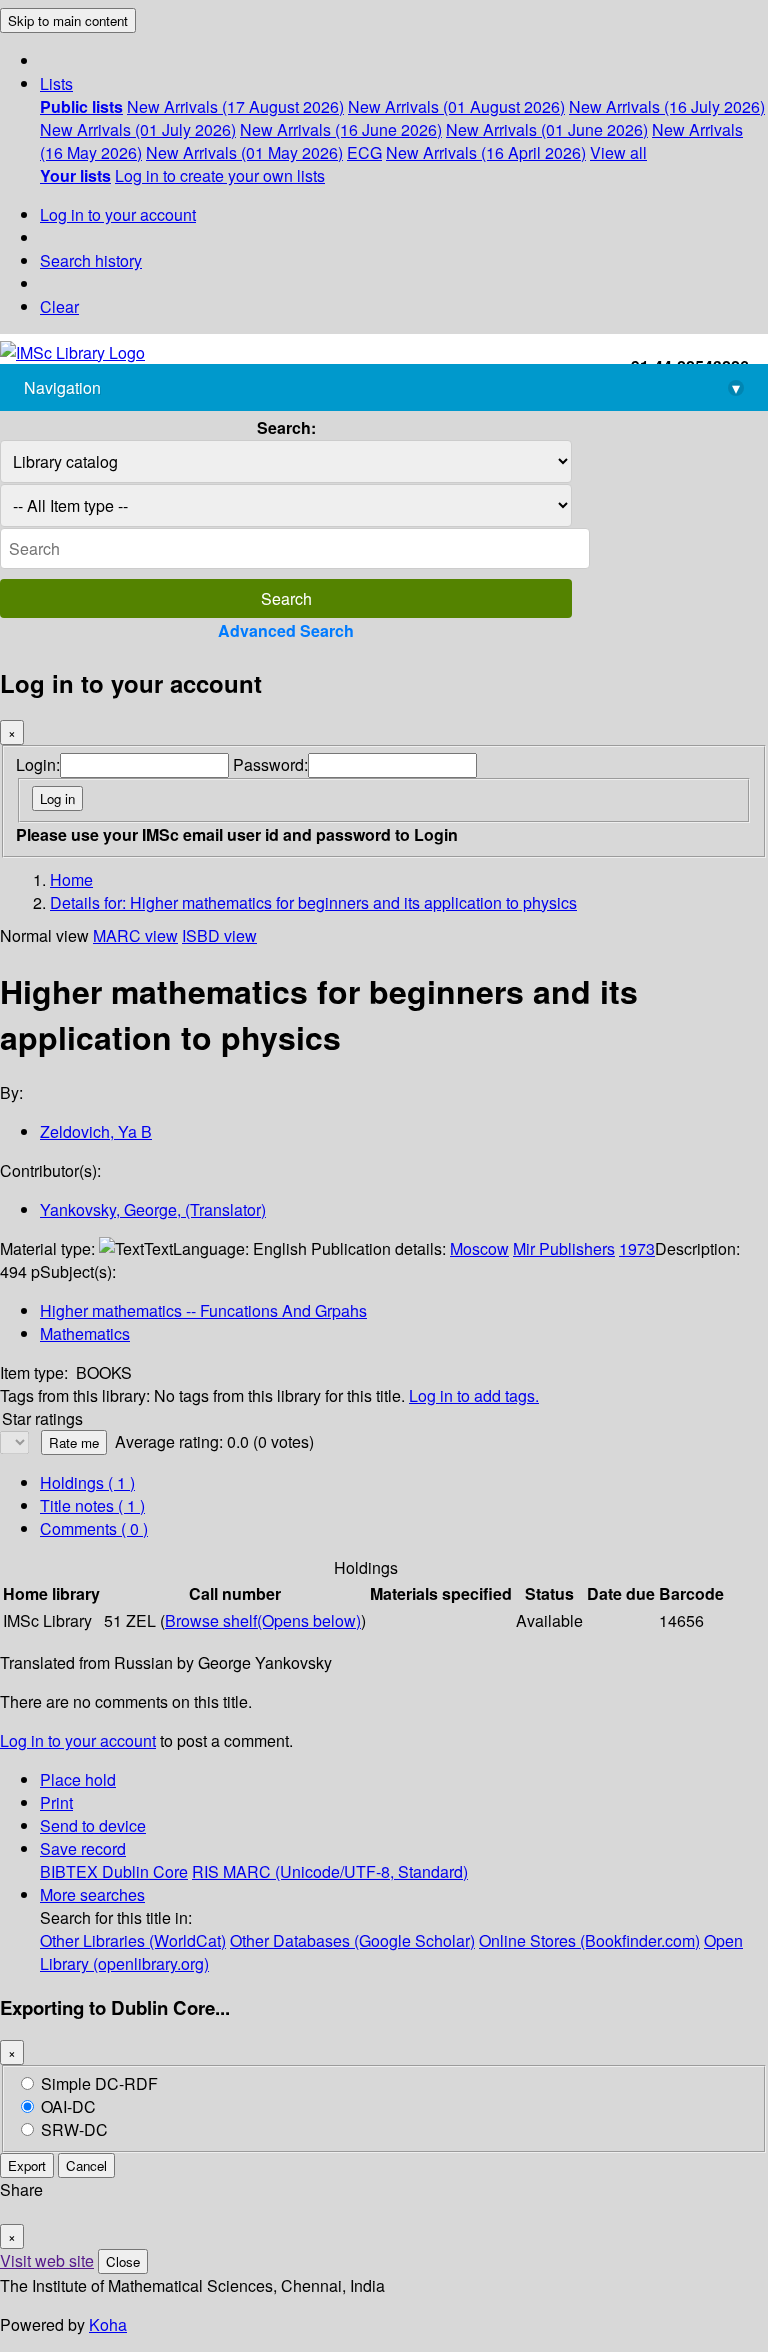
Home (71, 879)
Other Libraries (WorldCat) (133, 1940)
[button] (56, 83)
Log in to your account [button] (78, 1740)
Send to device (93, 1825)
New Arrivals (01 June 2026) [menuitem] (547, 129)
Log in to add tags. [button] (474, 1395)
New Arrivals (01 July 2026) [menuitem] (138, 129)
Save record (83, 1848)
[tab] (92, 1505)
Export (27, 2165)
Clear (59, 306)
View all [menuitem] (618, 152)
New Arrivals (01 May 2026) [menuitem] (244, 152)
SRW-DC (74, 2129)
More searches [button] (92, 1894)
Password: (270, 764)
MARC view (135, 935)
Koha (108, 2324)
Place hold (78, 1779)
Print (56, 1802)
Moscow (479, 1248)
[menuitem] (81, 106)
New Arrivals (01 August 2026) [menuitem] (456, 106)
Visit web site (47, 2260)
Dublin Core (145, 1871)
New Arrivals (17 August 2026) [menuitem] (235, 106)
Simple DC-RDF (99, 2083)
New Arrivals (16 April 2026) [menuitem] (486, 152)
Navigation (382, 387)
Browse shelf (263, 1620)
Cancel (86, 2165)
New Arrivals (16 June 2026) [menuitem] (341, 129)
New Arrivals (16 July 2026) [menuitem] (667, 106)
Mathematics (85, 1333)
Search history (91, 260)
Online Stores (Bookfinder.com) (589, 1940)
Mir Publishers (564, 1248)
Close (123, 2261)
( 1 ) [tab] (87, 1482)
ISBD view (219, 935)
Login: (38, 764)
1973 (637, 1248)
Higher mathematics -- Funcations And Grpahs (203, 1310)
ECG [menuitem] (364, 152)
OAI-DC (68, 2106)
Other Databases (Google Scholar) (352, 1940)
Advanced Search (286, 630)
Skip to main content (68, 20)
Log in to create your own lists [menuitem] (220, 175)
